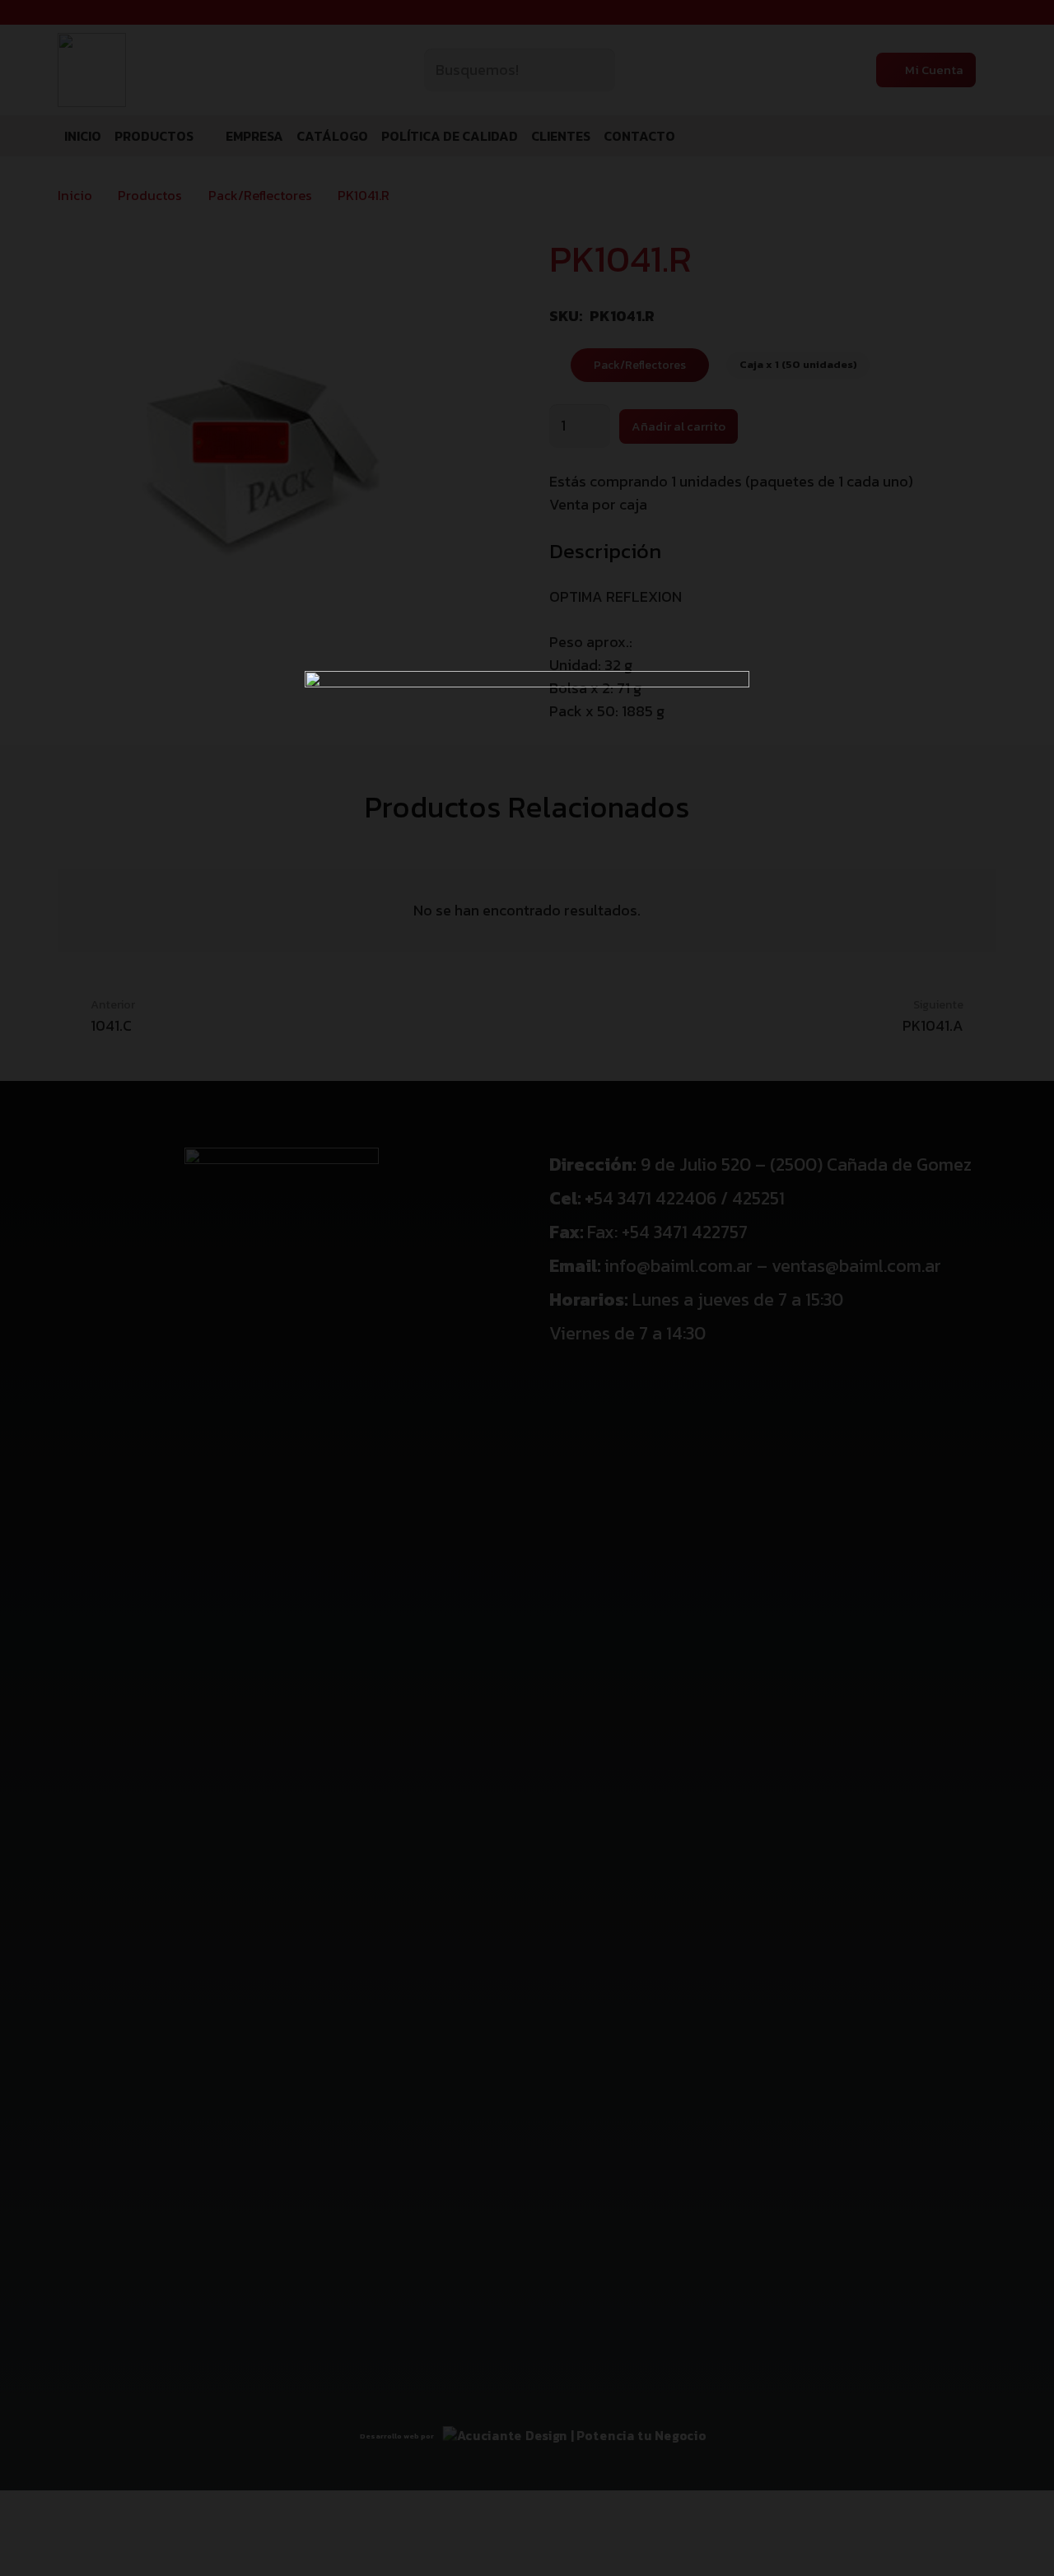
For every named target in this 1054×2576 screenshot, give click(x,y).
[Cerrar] (1017, 37)
